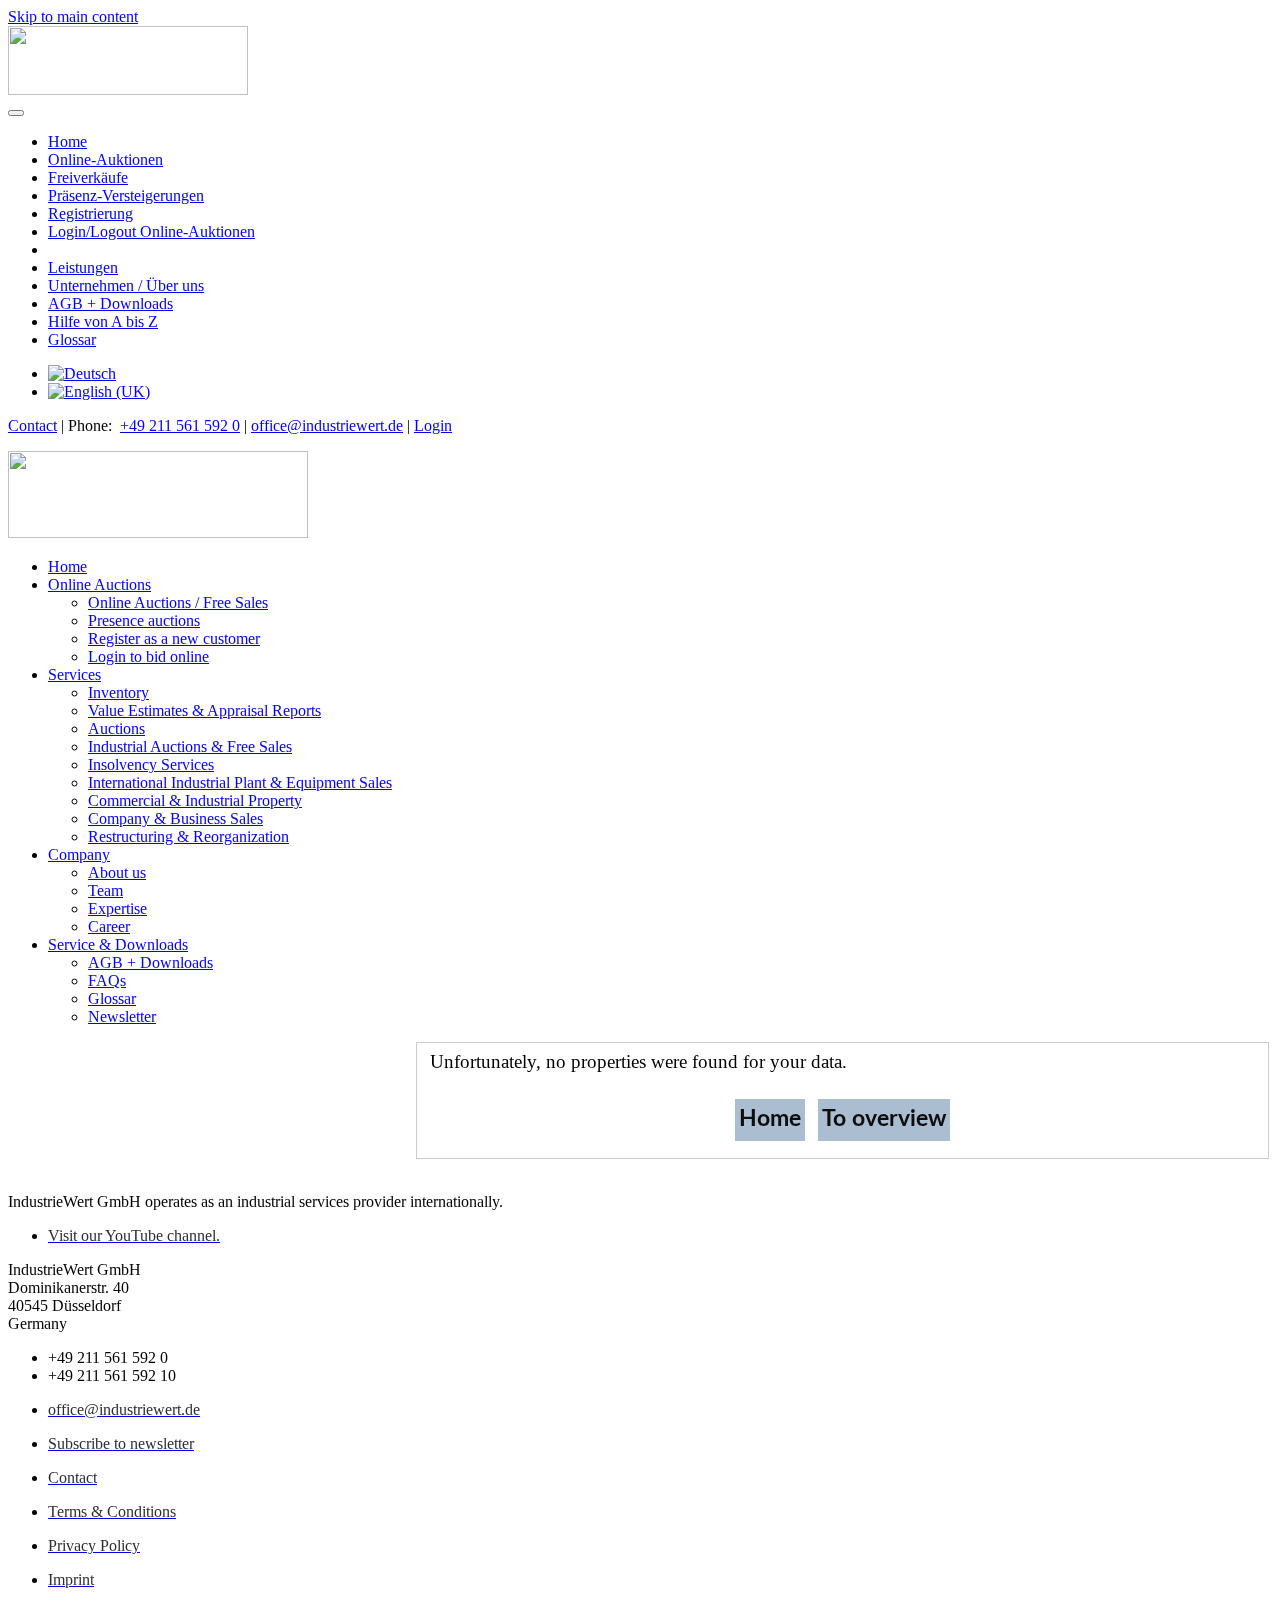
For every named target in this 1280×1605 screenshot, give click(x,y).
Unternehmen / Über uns (126, 285)
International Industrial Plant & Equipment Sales (240, 782)
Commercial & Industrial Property (195, 800)
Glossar (72, 339)
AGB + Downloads (110, 303)
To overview (884, 1118)
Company (79, 854)
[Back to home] (128, 89)
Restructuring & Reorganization (188, 836)
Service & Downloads (118, 944)
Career (109, 926)
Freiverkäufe (88, 177)
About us (117, 872)
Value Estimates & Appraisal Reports (204, 710)
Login (433, 425)
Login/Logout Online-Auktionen (151, 231)
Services (74, 674)
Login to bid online (148, 656)
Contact (32, 425)
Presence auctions (144, 620)
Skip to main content (73, 16)
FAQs (107, 980)
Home (67, 141)
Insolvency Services (151, 764)
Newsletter (122, 1016)
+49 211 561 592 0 (180, 425)
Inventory (118, 692)
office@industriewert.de (327, 425)
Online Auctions (99, 584)
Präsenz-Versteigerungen (126, 195)
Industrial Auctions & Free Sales (190, 746)
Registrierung (90, 213)
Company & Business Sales (175, 818)
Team (105, 890)
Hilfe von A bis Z (103, 321)
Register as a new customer (174, 638)
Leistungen (83, 267)
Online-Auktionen (105, 159)
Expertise (117, 908)
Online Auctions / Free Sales (178, 602)
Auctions (116, 728)
